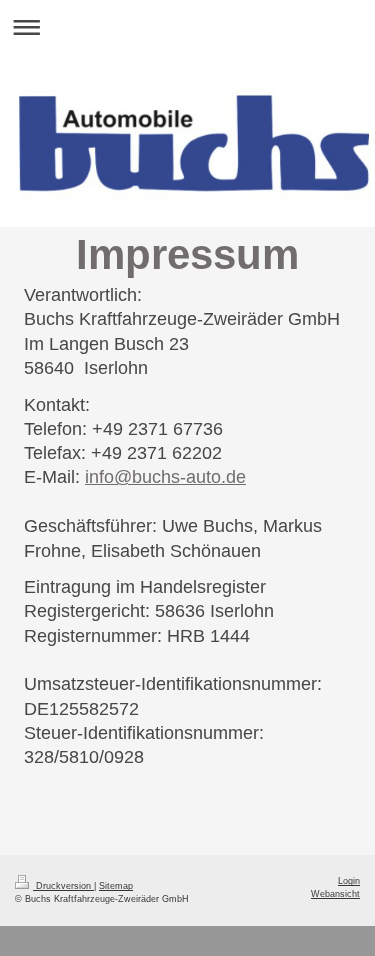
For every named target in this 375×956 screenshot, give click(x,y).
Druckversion (63, 886)
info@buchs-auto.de (165, 477)
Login (349, 881)
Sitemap (116, 886)
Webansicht (335, 894)
